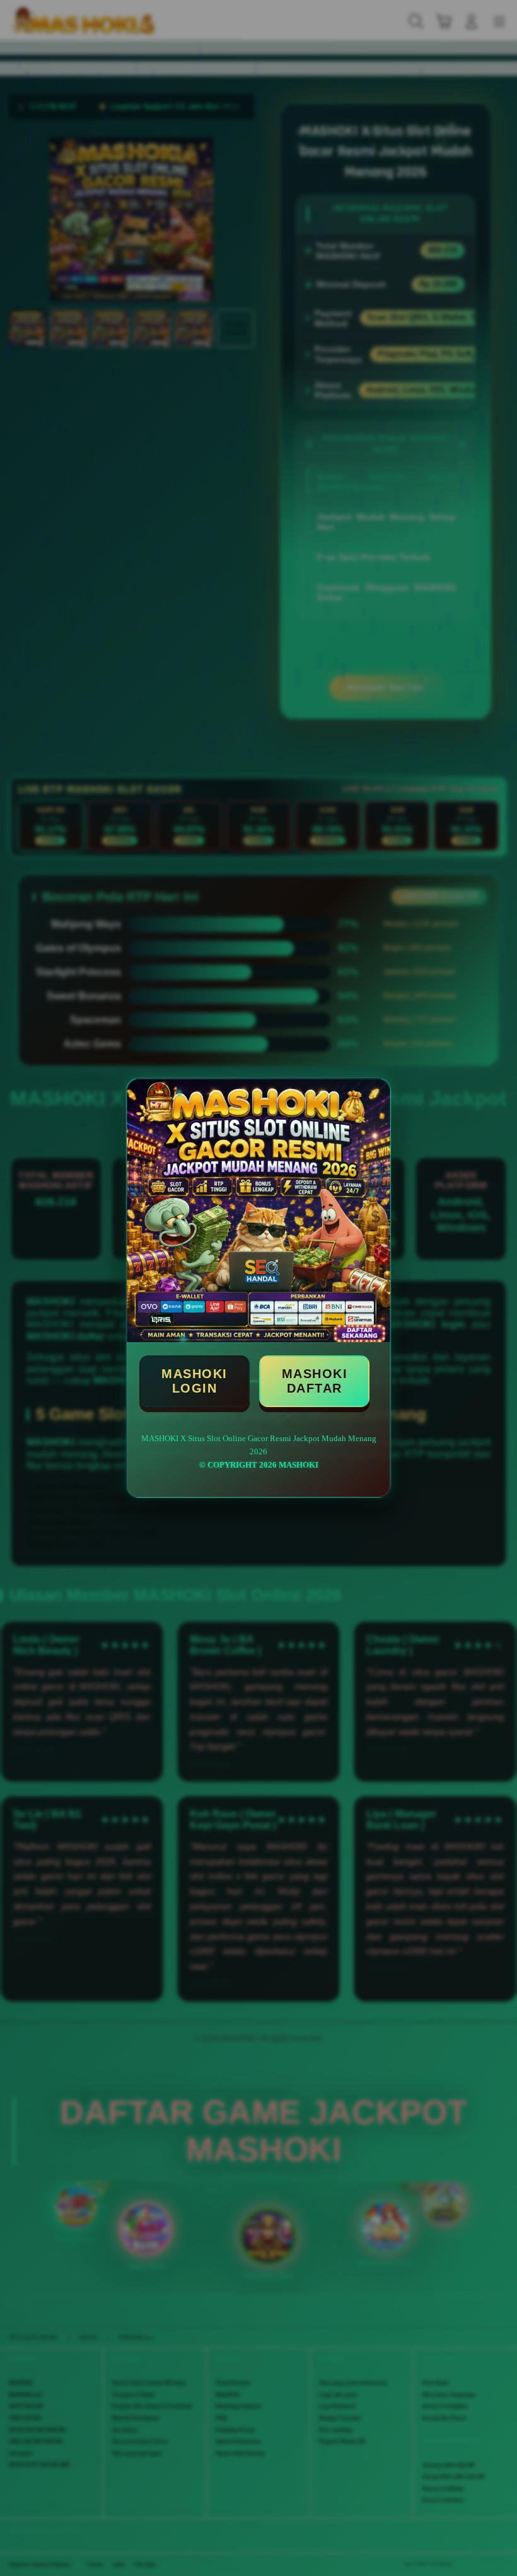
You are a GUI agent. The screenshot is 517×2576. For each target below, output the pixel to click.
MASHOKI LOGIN (195, 1381)
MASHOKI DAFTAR (315, 1381)
